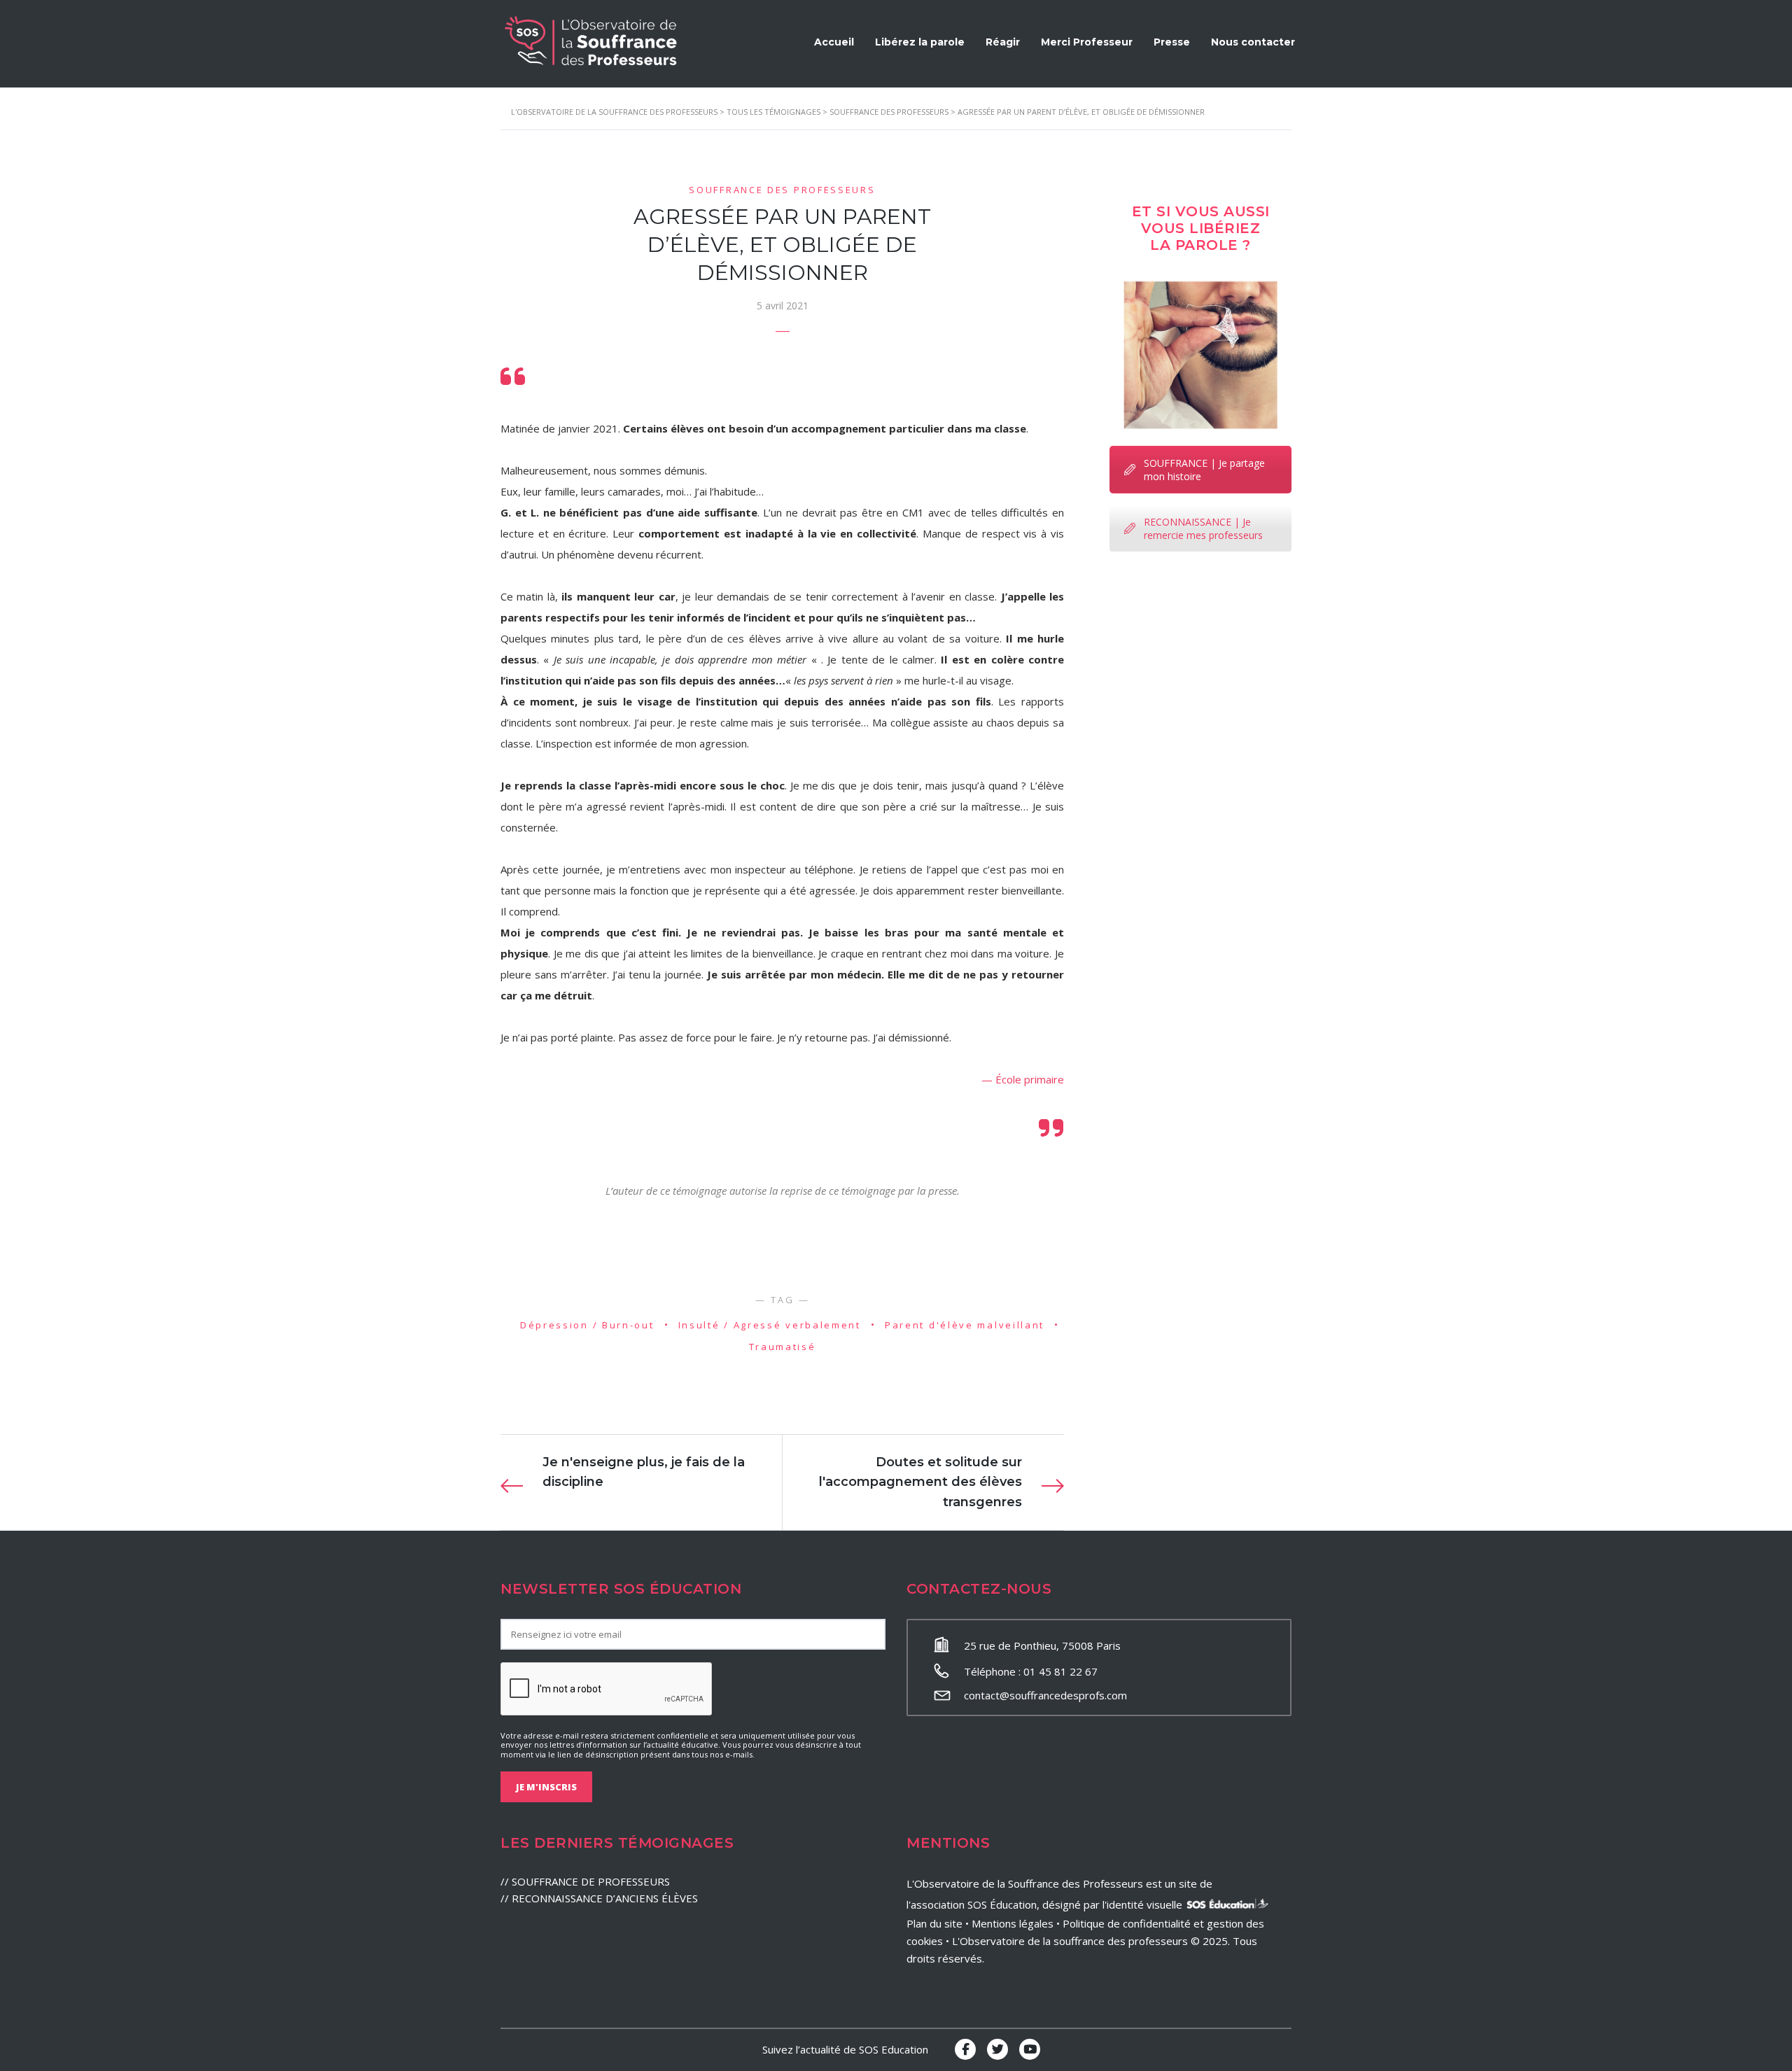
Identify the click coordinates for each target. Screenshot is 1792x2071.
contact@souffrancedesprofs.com (1045, 1695)
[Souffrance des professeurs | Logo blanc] (591, 41)
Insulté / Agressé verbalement (770, 1325)
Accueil (834, 42)
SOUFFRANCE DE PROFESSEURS (591, 1881)
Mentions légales (1013, 1923)
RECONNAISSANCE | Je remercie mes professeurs (1203, 528)
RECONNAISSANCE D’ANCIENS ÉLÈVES (605, 1898)
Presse (1172, 42)
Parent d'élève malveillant (965, 1325)
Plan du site (934, 1923)
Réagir (1003, 42)
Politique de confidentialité (1127, 1923)
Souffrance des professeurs (782, 190)
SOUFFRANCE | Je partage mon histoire (1204, 470)
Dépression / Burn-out (587, 1325)
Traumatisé (783, 1347)
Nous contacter (1253, 42)
